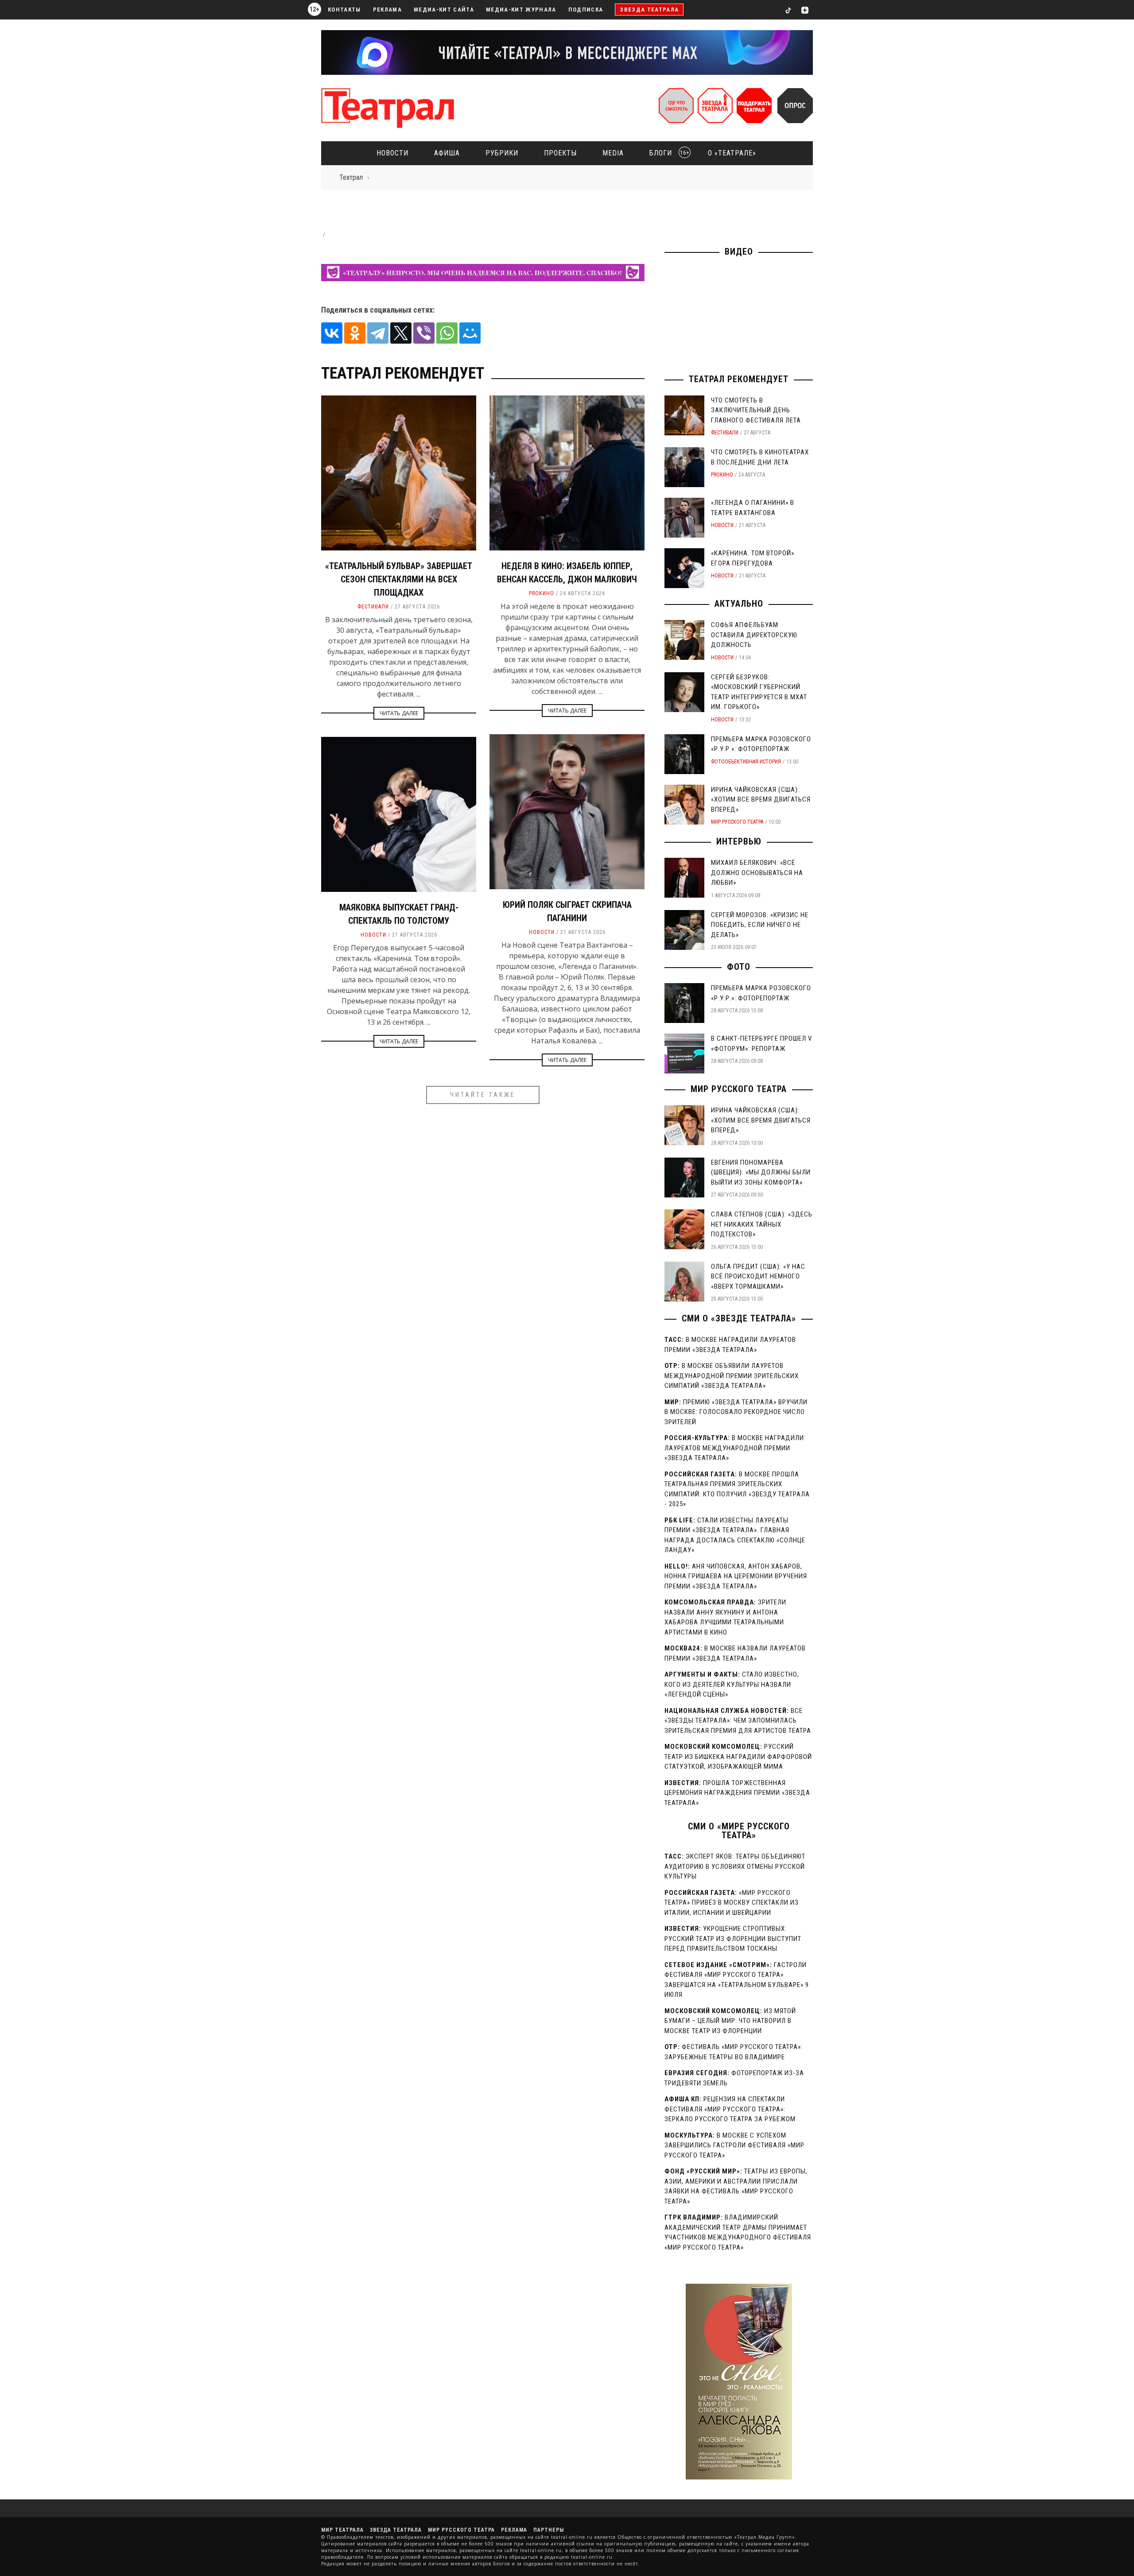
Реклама (387, 10)
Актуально (739, 604)
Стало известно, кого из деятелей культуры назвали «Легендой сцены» (732, 1684)
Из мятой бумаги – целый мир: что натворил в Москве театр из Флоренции (730, 2021)
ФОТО (739, 967)
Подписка (586, 10)
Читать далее (399, 713)
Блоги (667, 153)
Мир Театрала (342, 2530)
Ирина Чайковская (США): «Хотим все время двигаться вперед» (761, 800)
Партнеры (549, 2530)
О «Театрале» (732, 153)
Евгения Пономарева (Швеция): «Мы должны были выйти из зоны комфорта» (761, 1172)
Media (613, 153)
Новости (392, 153)
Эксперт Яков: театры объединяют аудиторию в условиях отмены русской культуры (735, 1866)
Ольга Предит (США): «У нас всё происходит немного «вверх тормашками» (758, 1276)
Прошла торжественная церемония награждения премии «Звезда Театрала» (737, 1793)
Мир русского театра (737, 822)
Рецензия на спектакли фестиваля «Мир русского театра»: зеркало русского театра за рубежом (730, 2109)
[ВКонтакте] (332, 333)
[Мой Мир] (470, 333)
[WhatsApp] (447, 333)
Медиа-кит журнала (521, 10)
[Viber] (424, 333)
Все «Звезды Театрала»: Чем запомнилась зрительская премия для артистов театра (738, 1721)
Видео (739, 252)
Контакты (344, 10)
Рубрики (502, 153)
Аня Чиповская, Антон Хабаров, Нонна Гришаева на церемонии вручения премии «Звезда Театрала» (736, 1576)
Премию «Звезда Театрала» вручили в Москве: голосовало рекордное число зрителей (736, 1412)
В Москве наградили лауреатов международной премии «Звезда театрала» (734, 1448)
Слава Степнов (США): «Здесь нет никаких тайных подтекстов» (762, 1224)
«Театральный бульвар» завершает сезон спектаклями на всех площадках (399, 579)
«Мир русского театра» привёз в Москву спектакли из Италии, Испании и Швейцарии (732, 1903)
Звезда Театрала (649, 10)
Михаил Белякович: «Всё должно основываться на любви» (757, 873)
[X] (401, 333)
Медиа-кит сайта (444, 10)
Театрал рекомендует (739, 379)
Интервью (739, 841)
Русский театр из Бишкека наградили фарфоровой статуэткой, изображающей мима (738, 1757)
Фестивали (373, 607)
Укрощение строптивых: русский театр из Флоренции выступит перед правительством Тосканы (733, 1939)
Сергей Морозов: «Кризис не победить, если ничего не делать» (760, 925)
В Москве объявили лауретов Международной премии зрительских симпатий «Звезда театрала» (732, 1376)
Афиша (447, 153)
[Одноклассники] (355, 333)
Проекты (560, 153)
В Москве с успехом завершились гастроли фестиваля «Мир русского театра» (734, 2145)
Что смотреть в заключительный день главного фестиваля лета (756, 410)
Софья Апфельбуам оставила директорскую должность (754, 635)
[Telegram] (378, 333)
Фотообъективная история (746, 762)
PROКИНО (542, 593)
